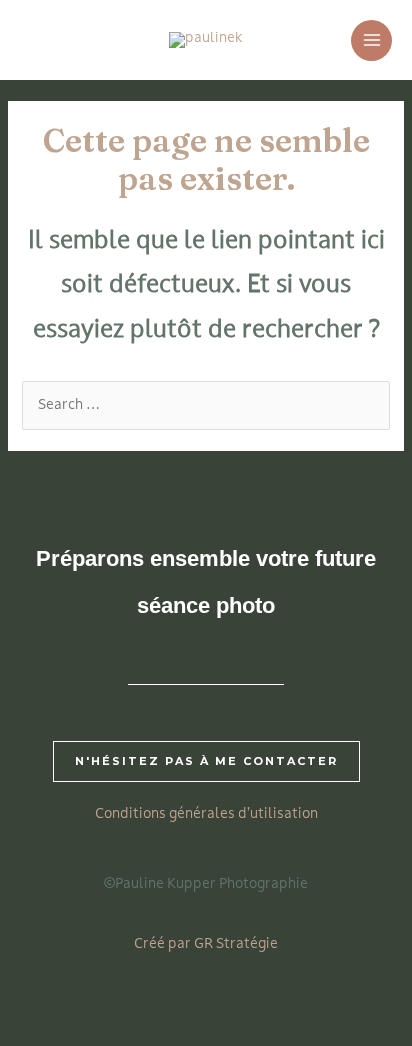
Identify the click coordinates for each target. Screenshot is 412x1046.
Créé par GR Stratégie (206, 944)
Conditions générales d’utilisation (206, 814)
